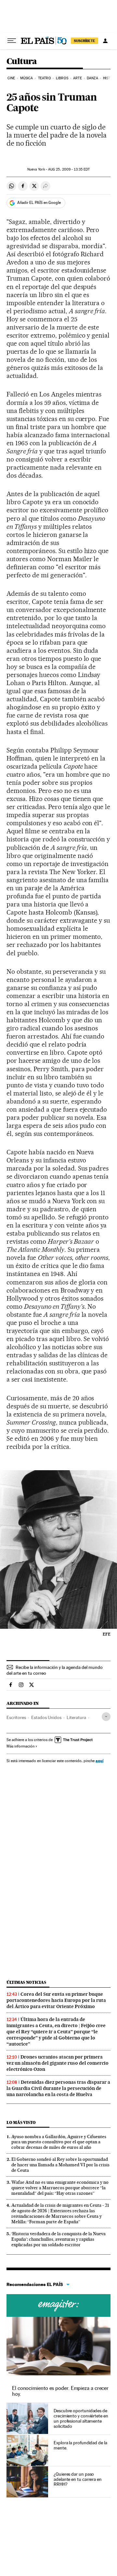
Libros (62, 78)
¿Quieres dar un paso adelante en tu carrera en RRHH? (78, 2479)
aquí (99, 1761)
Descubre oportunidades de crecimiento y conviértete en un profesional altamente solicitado (81, 2418)
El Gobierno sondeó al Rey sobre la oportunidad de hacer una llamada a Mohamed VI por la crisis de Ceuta (60, 2165)
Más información (20, 1746)
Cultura (22, 62)
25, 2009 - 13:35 (69, 169)
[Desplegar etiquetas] (106, 1717)
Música (27, 78)
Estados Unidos (46, 1717)
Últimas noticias (26, 1982)
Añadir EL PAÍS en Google (39, 203)
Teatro (45, 78)
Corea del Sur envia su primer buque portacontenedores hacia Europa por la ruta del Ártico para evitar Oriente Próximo (56, 2000)
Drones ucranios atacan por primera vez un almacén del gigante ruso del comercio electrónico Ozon (58, 2063)
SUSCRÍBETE (84, 41)
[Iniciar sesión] (105, 41)
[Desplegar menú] (12, 41)
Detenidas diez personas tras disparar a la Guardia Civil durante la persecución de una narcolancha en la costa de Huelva (58, 2088)
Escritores (16, 1717)
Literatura (76, 1717)
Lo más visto (21, 2122)
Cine (11, 78)
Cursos (58, 2305)
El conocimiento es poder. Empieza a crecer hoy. (60, 2391)
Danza (92, 78)
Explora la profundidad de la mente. (80, 2445)
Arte (77, 78)
